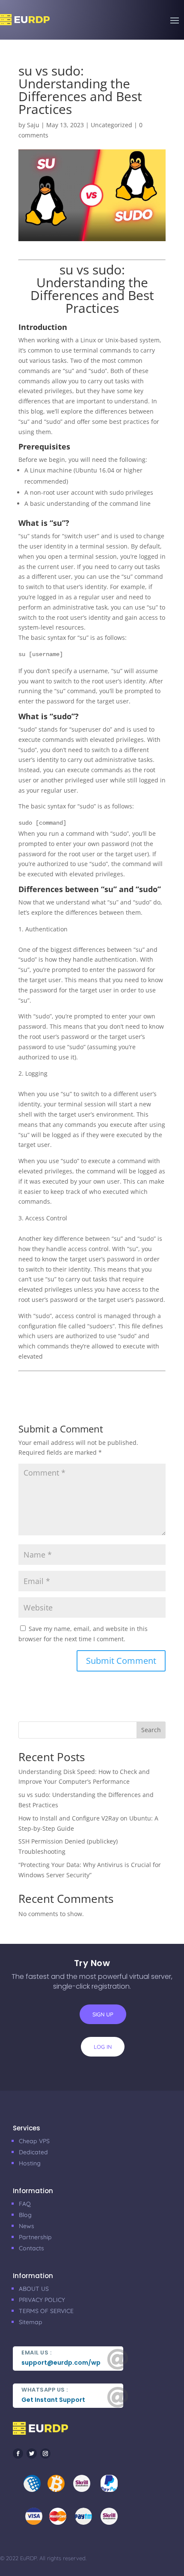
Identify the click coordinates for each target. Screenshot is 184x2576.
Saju (33, 125)
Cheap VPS (34, 2141)
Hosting (30, 2163)
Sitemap (31, 2322)
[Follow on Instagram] (45, 2453)
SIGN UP (103, 2014)
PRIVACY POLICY (42, 2300)
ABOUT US (34, 2289)
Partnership (35, 2237)
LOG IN (103, 2047)
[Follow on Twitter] (32, 2453)
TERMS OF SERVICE (46, 2311)
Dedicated (33, 2152)
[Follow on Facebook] (18, 2453)
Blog (25, 2215)
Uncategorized (111, 125)
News (27, 2226)
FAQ (25, 2204)
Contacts (31, 2248)
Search (151, 1730)
